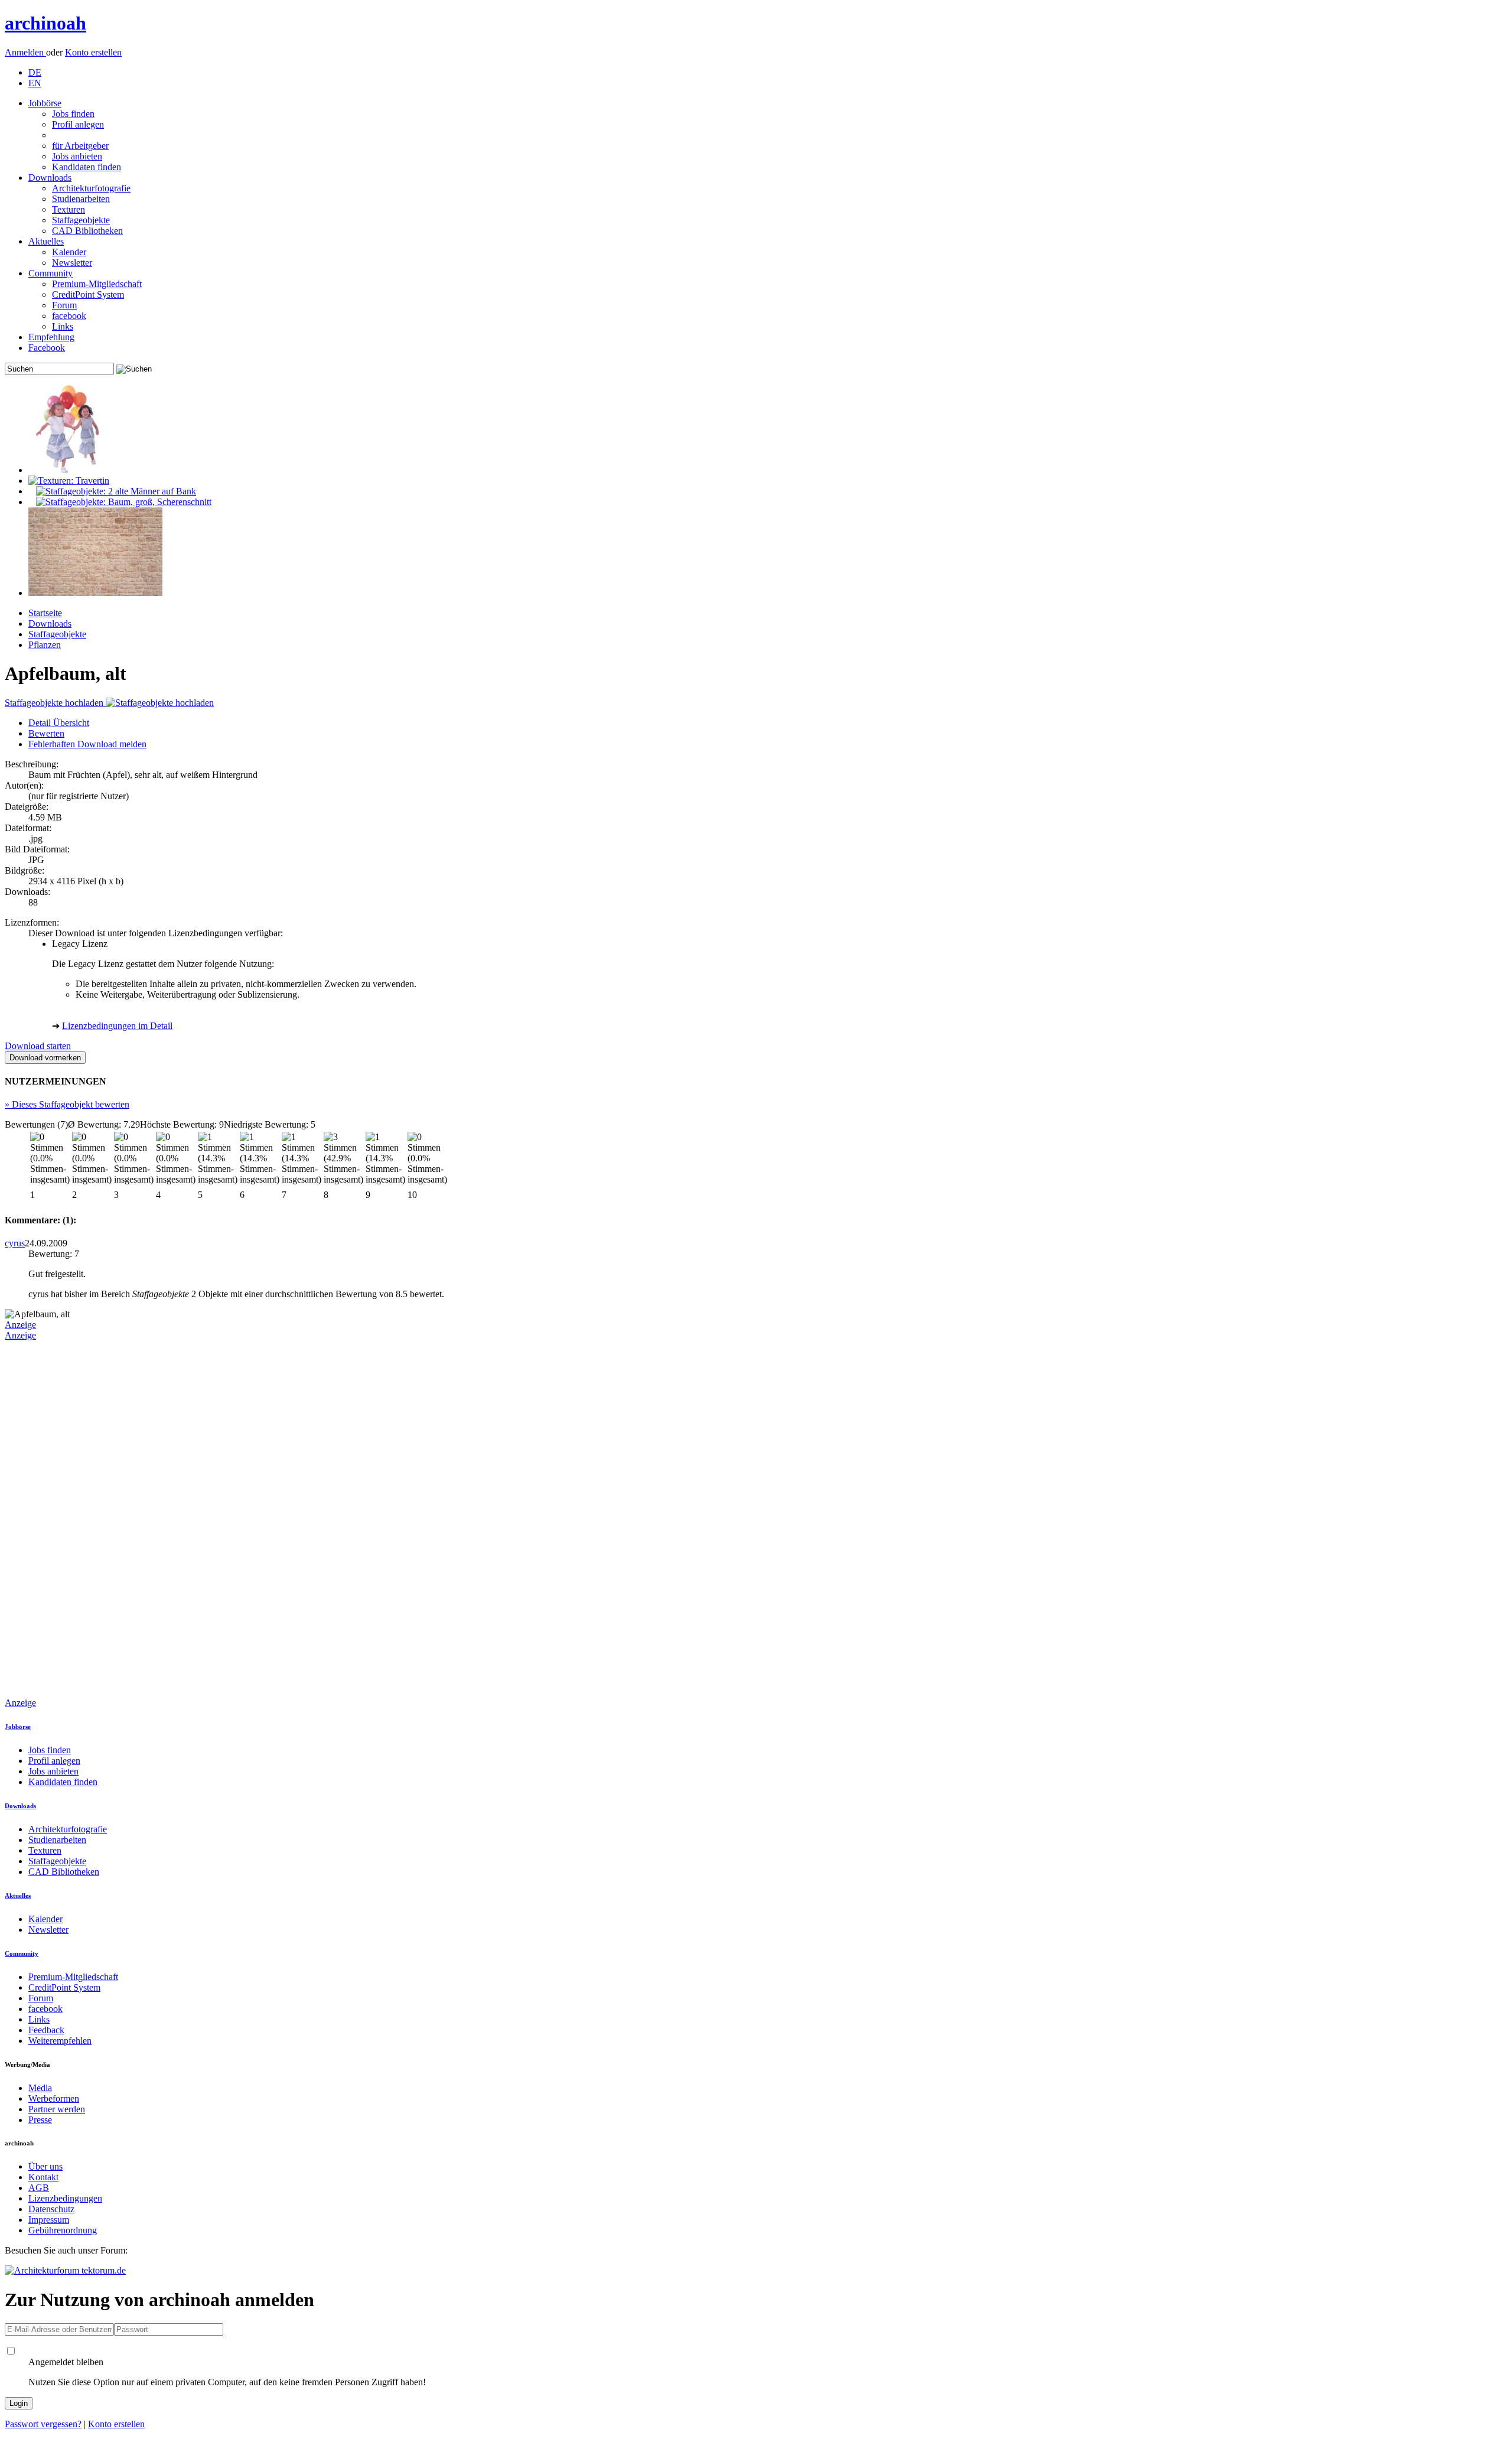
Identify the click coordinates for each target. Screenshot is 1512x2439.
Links (63, 326)
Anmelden (25, 52)
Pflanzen (45, 645)
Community (50, 273)
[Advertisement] (52, 1518)
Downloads (50, 178)
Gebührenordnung (63, 2230)
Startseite (45, 613)
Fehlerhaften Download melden (87, 744)
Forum (64, 305)
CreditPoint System (88, 294)
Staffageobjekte (81, 220)
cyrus (15, 1243)
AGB (39, 2188)
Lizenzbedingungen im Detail (117, 1026)
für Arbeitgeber (80, 146)
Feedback (46, 2030)
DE (35, 72)
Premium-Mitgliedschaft (97, 284)
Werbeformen (54, 2098)
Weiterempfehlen (60, 2041)
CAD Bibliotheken (87, 231)
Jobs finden (73, 114)
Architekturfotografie (91, 188)
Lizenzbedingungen (65, 2198)
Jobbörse (45, 103)
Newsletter (72, 263)
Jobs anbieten (77, 156)
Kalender (69, 252)
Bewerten (46, 733)
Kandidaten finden (87, 167)
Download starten (38, 1046)
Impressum (49, 2220)
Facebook (47, 348)
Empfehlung (51, 337)
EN (35, 83)
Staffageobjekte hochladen (55, 703)
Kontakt (43, 2177)
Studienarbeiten (81, 199)
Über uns (45, 2166)
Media (40, 2088)
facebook (69, 316)
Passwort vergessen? (43, 2424)
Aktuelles (46, 241)
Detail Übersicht (59, 723)
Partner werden (57, 2109)
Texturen (69, 209)
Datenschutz (51, 2209)
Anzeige (20, 1325)
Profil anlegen (78, 124)
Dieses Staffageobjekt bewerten (67, 1104)
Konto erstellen (93, 52)
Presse (40, 2120)
